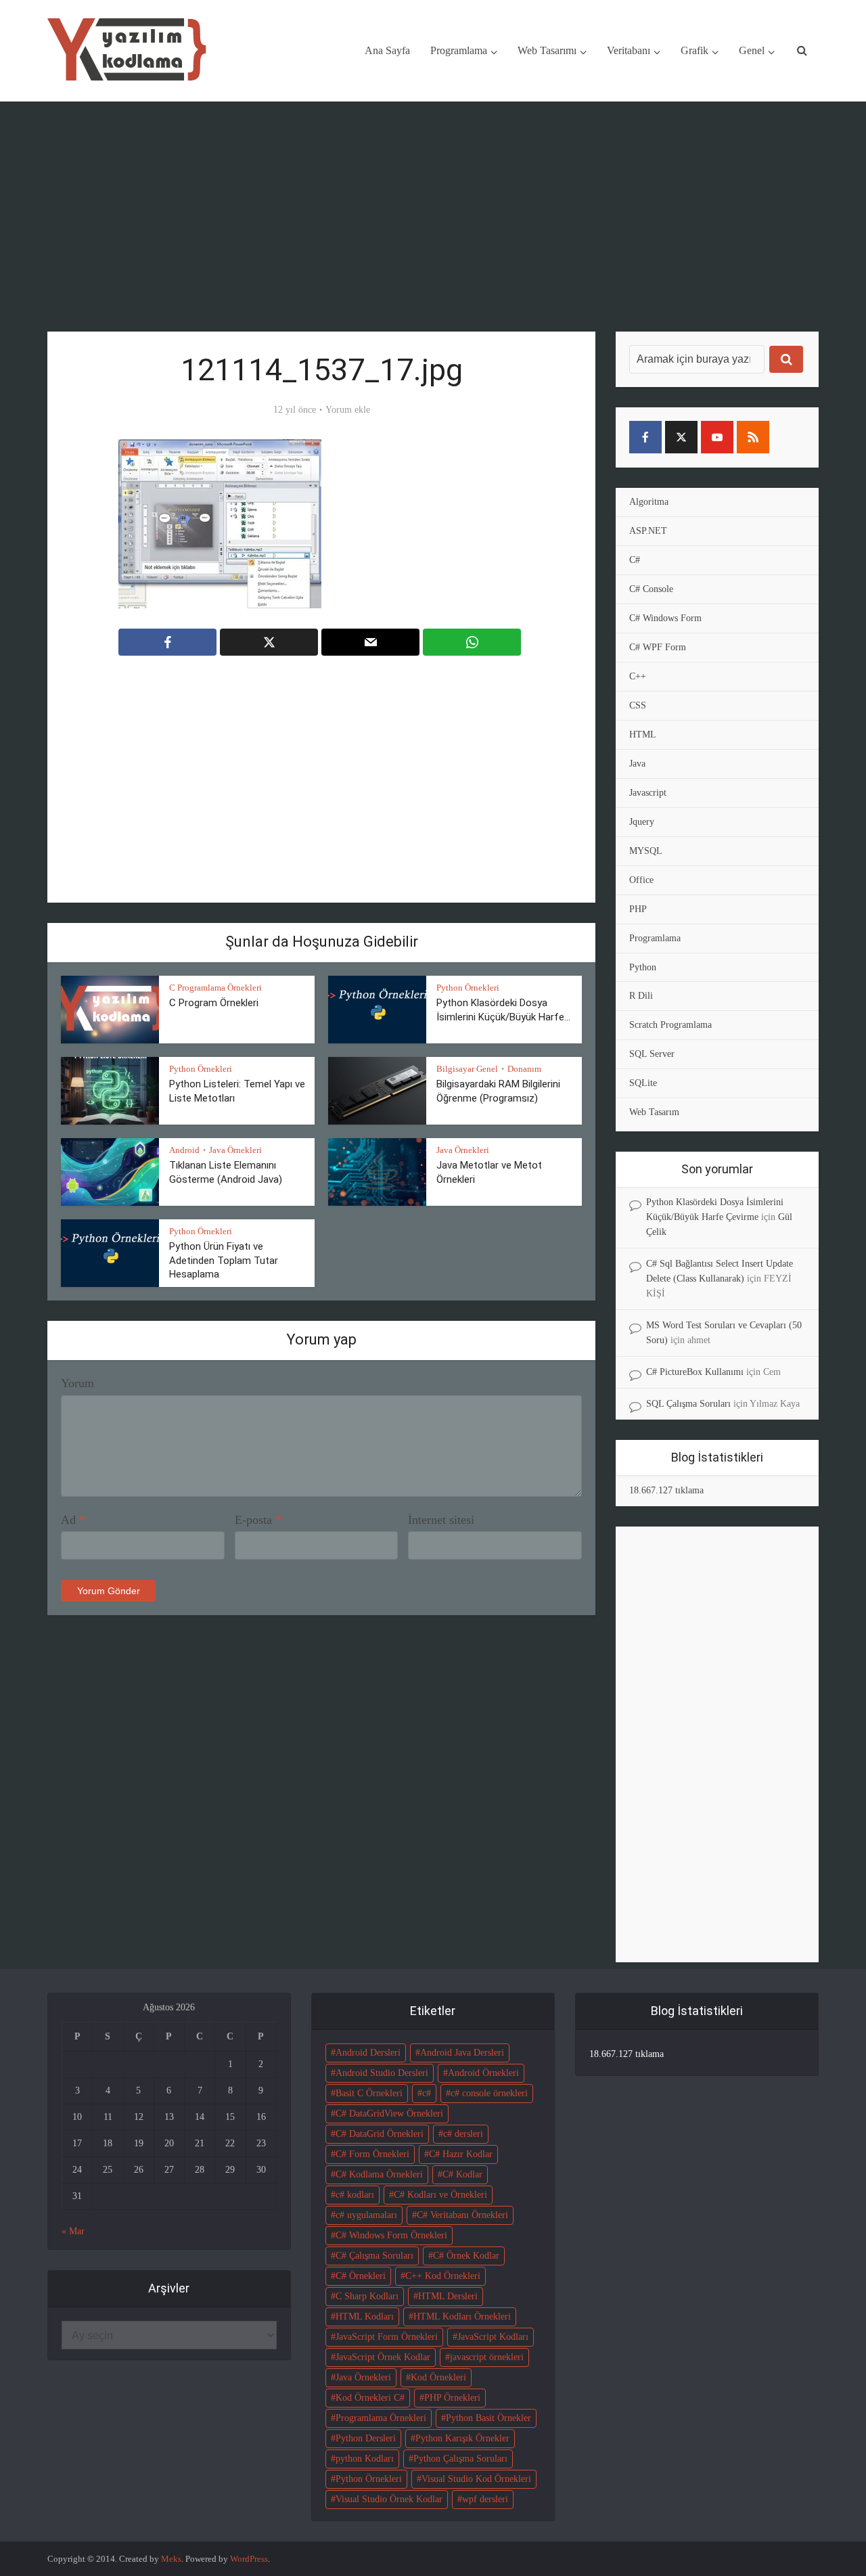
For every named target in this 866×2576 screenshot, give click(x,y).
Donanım (524, 1069)
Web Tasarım (654, 1112)
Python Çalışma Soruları (460, 2459)
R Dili (641, 996)
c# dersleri (463, 2134)
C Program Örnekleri (214, 1003)
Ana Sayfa (387, 50)
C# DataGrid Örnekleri (380, 2134)
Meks (171, 2559)
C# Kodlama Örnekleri (379, 2174)
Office (641, 880)
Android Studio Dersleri (382, 2073)
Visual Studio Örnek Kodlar (389, 2499)
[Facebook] (645, 437)
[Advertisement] (433, 217)
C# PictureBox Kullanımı (695, 1372)
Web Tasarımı (547, 50)
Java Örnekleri (235, 1150)
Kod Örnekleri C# (370, 2398)
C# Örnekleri (361, 2276)
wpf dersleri (485, 2499)
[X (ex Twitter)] (681, 437)
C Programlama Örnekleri (215, 988)
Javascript (648, 793)
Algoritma (649, 502)
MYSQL (646, 851)
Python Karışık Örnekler (462, 2438)
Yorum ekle (348, 410)
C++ (638, 676)
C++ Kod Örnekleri (443, 2276)
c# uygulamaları (366, 2215)
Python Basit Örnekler (488, 2418)
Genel (752, 50)
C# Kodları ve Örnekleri (440, 2195)
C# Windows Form (665, 618)
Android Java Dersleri (462, 2053)
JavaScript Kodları (493, 2337)
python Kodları (365, 2459)
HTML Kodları (365, 2317)
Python (643, 967)
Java (637, 764)
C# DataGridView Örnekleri (389, 2114)
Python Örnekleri (468, 988)
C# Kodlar (462, 2174)
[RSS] (753, 437)
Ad (73, 1520)
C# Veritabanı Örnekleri (462, 2215)
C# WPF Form (658, 647)
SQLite (643, 1083)
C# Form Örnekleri (372, 2154)
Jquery (642, 822)
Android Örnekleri (483, 2073)
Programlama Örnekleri (381, 2418)
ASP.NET (648, 531)
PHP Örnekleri (452, 2398)
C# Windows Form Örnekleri (391, 2235)
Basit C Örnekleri (369, 2093)
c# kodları (355, 2195)
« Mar (73, 2231)
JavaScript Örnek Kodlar (383, 2357)
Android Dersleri (368, 2053)
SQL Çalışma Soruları (688, 1404)
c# (427, 2093)
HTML (643, 735)
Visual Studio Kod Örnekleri (476, 2479)
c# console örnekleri (489, 2093)
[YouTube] (717, 437)
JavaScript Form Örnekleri (387, 2337)
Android (184, 1150)
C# (635, 560)
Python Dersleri (366, 2438)
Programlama (459, 50)
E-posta (258, 1520)
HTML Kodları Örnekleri (462, 2317)
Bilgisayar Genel (467, 1069)
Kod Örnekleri (438, 2377)
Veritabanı (629, 50)
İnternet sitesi (441, 1520)
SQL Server (652, 1054)
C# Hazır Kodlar (461, 2154)
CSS (638, 705)
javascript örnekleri (487, 2357)
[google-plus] (789, 437)
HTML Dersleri (448, 2296)
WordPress (249, 2559)
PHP (638, 909)
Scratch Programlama (670, 1025)
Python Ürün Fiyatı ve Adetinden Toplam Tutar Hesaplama (224, 1260)
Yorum (77, 1383)
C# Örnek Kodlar (466, 2256)
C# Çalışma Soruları (374, 2256)
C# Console (651, 589)
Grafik (694, 50)
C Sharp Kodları (367, 2296)
